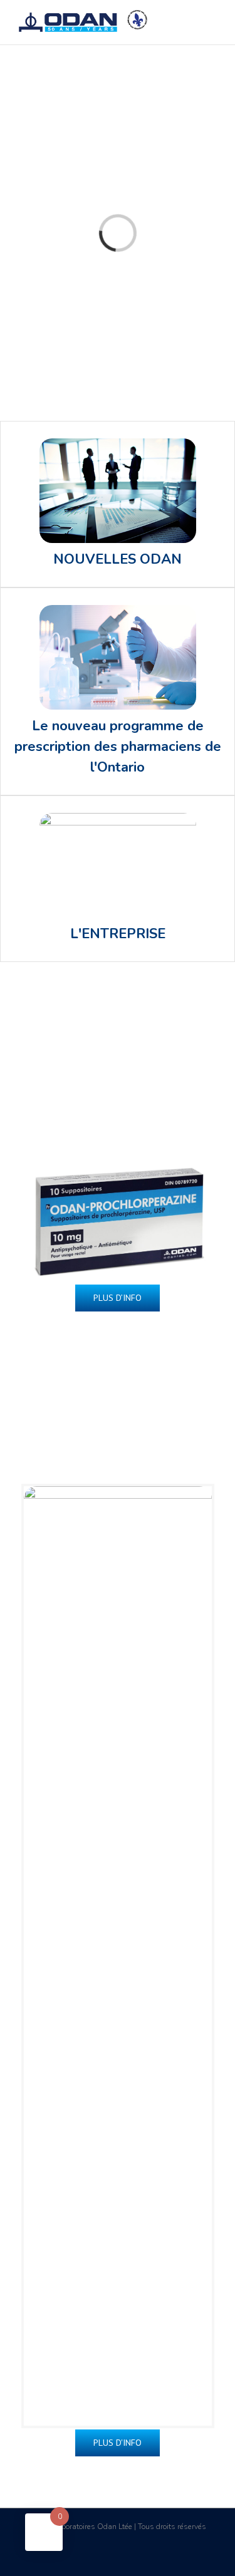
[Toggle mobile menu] (211, 19)
